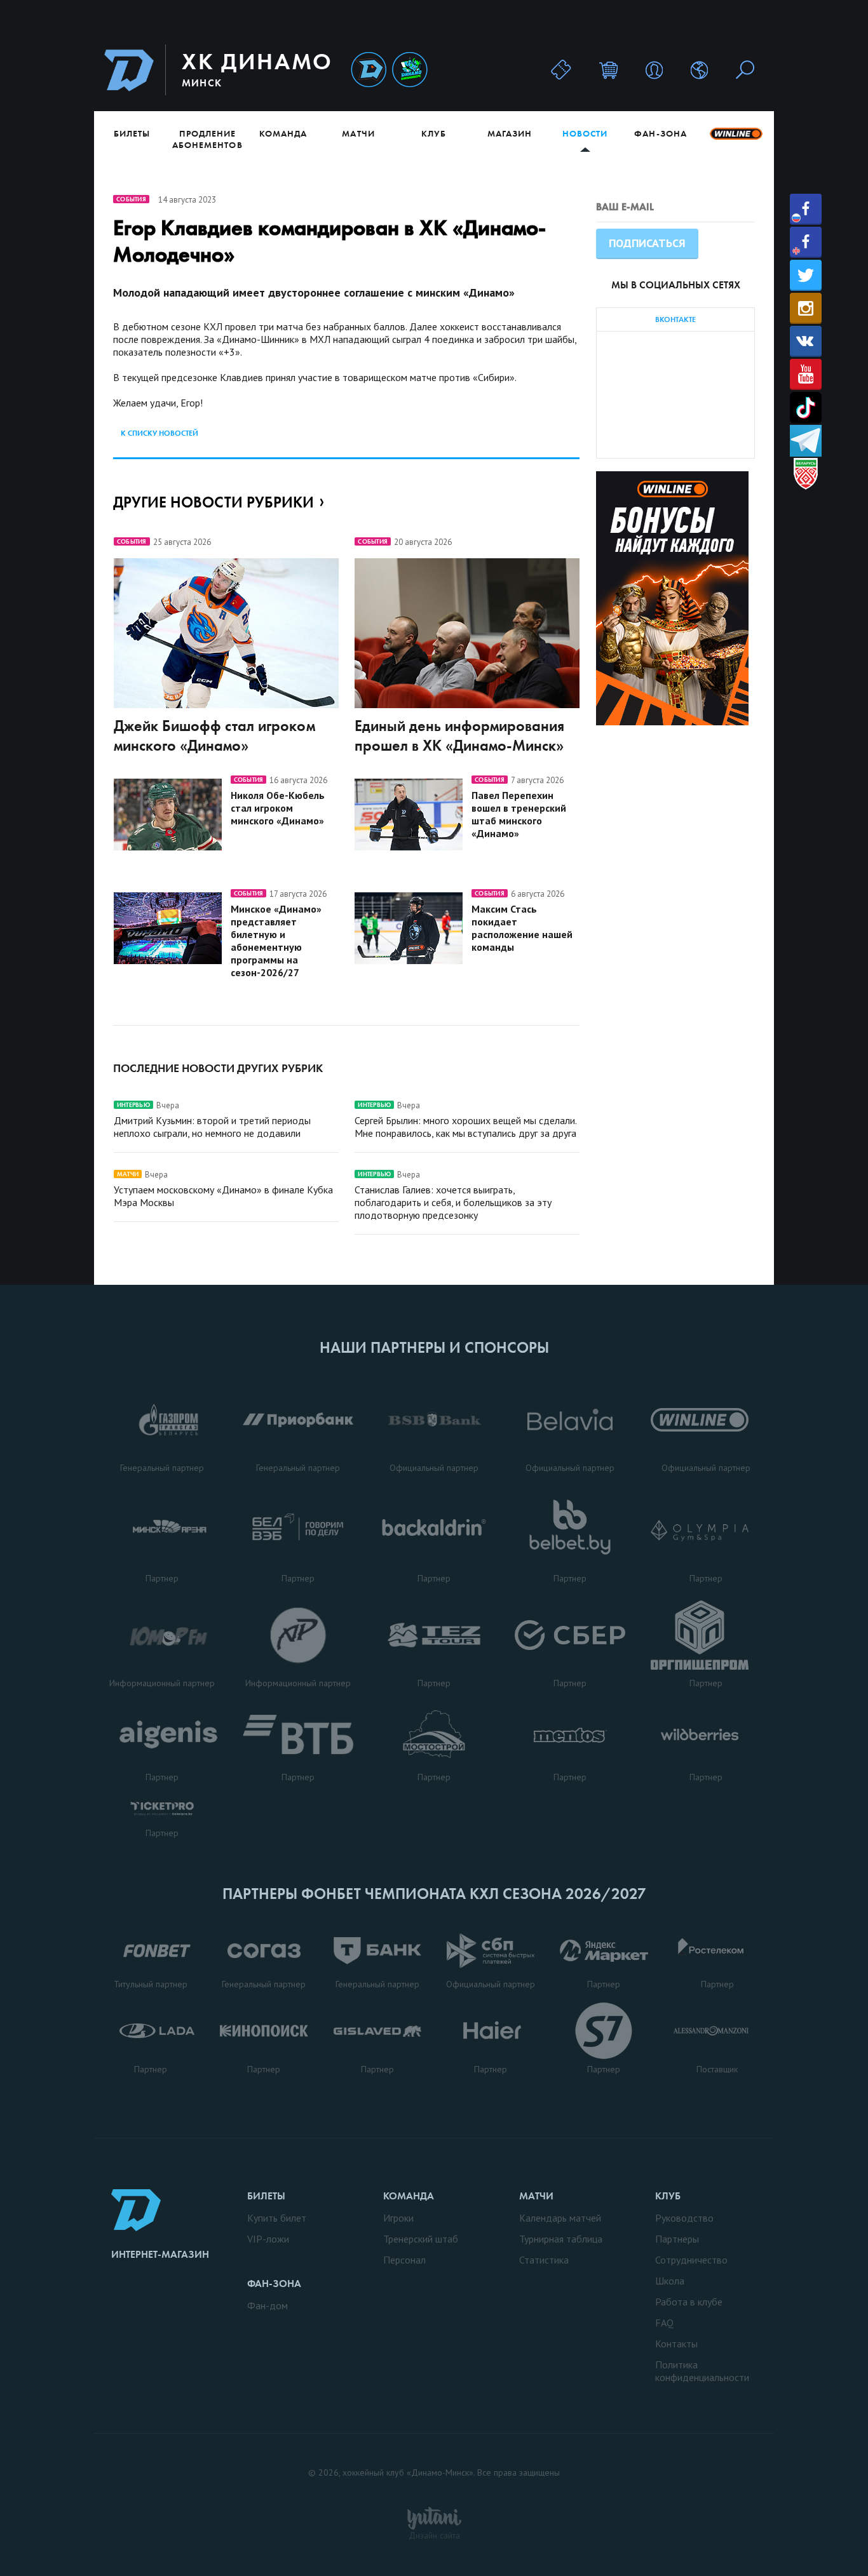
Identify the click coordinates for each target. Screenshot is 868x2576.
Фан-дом (268, 2305)
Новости (585, 133)
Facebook (806, 209)
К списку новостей (159, 433)
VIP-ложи (268, 2239)
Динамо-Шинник (369, 70)
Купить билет (277, 2218)
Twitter (806, 275)
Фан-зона (660, 133)
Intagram (806, 308)
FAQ (664, 2323)
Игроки (398, 2218)
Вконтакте (806, 341)
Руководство (684, 2218)
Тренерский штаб (421, 2239)
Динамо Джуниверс (410, 70)
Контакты (676, 2344)
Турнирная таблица (561, 2239)
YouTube (806, 374)
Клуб (434, 133)
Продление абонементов (207, 139)
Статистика (544, 2260)
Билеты (132, 133)
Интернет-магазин (160, 2254)
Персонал (404, 2260)
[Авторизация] (654, 70)
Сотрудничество (691, 2260)
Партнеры (677, 2239)
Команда (283, 133)
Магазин (510, 133)
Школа (670, 2281)
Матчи (358, 133)
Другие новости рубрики (214, 502)
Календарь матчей (560, 2218)
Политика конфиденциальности (702, 2371)
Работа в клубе (689, 2302)
